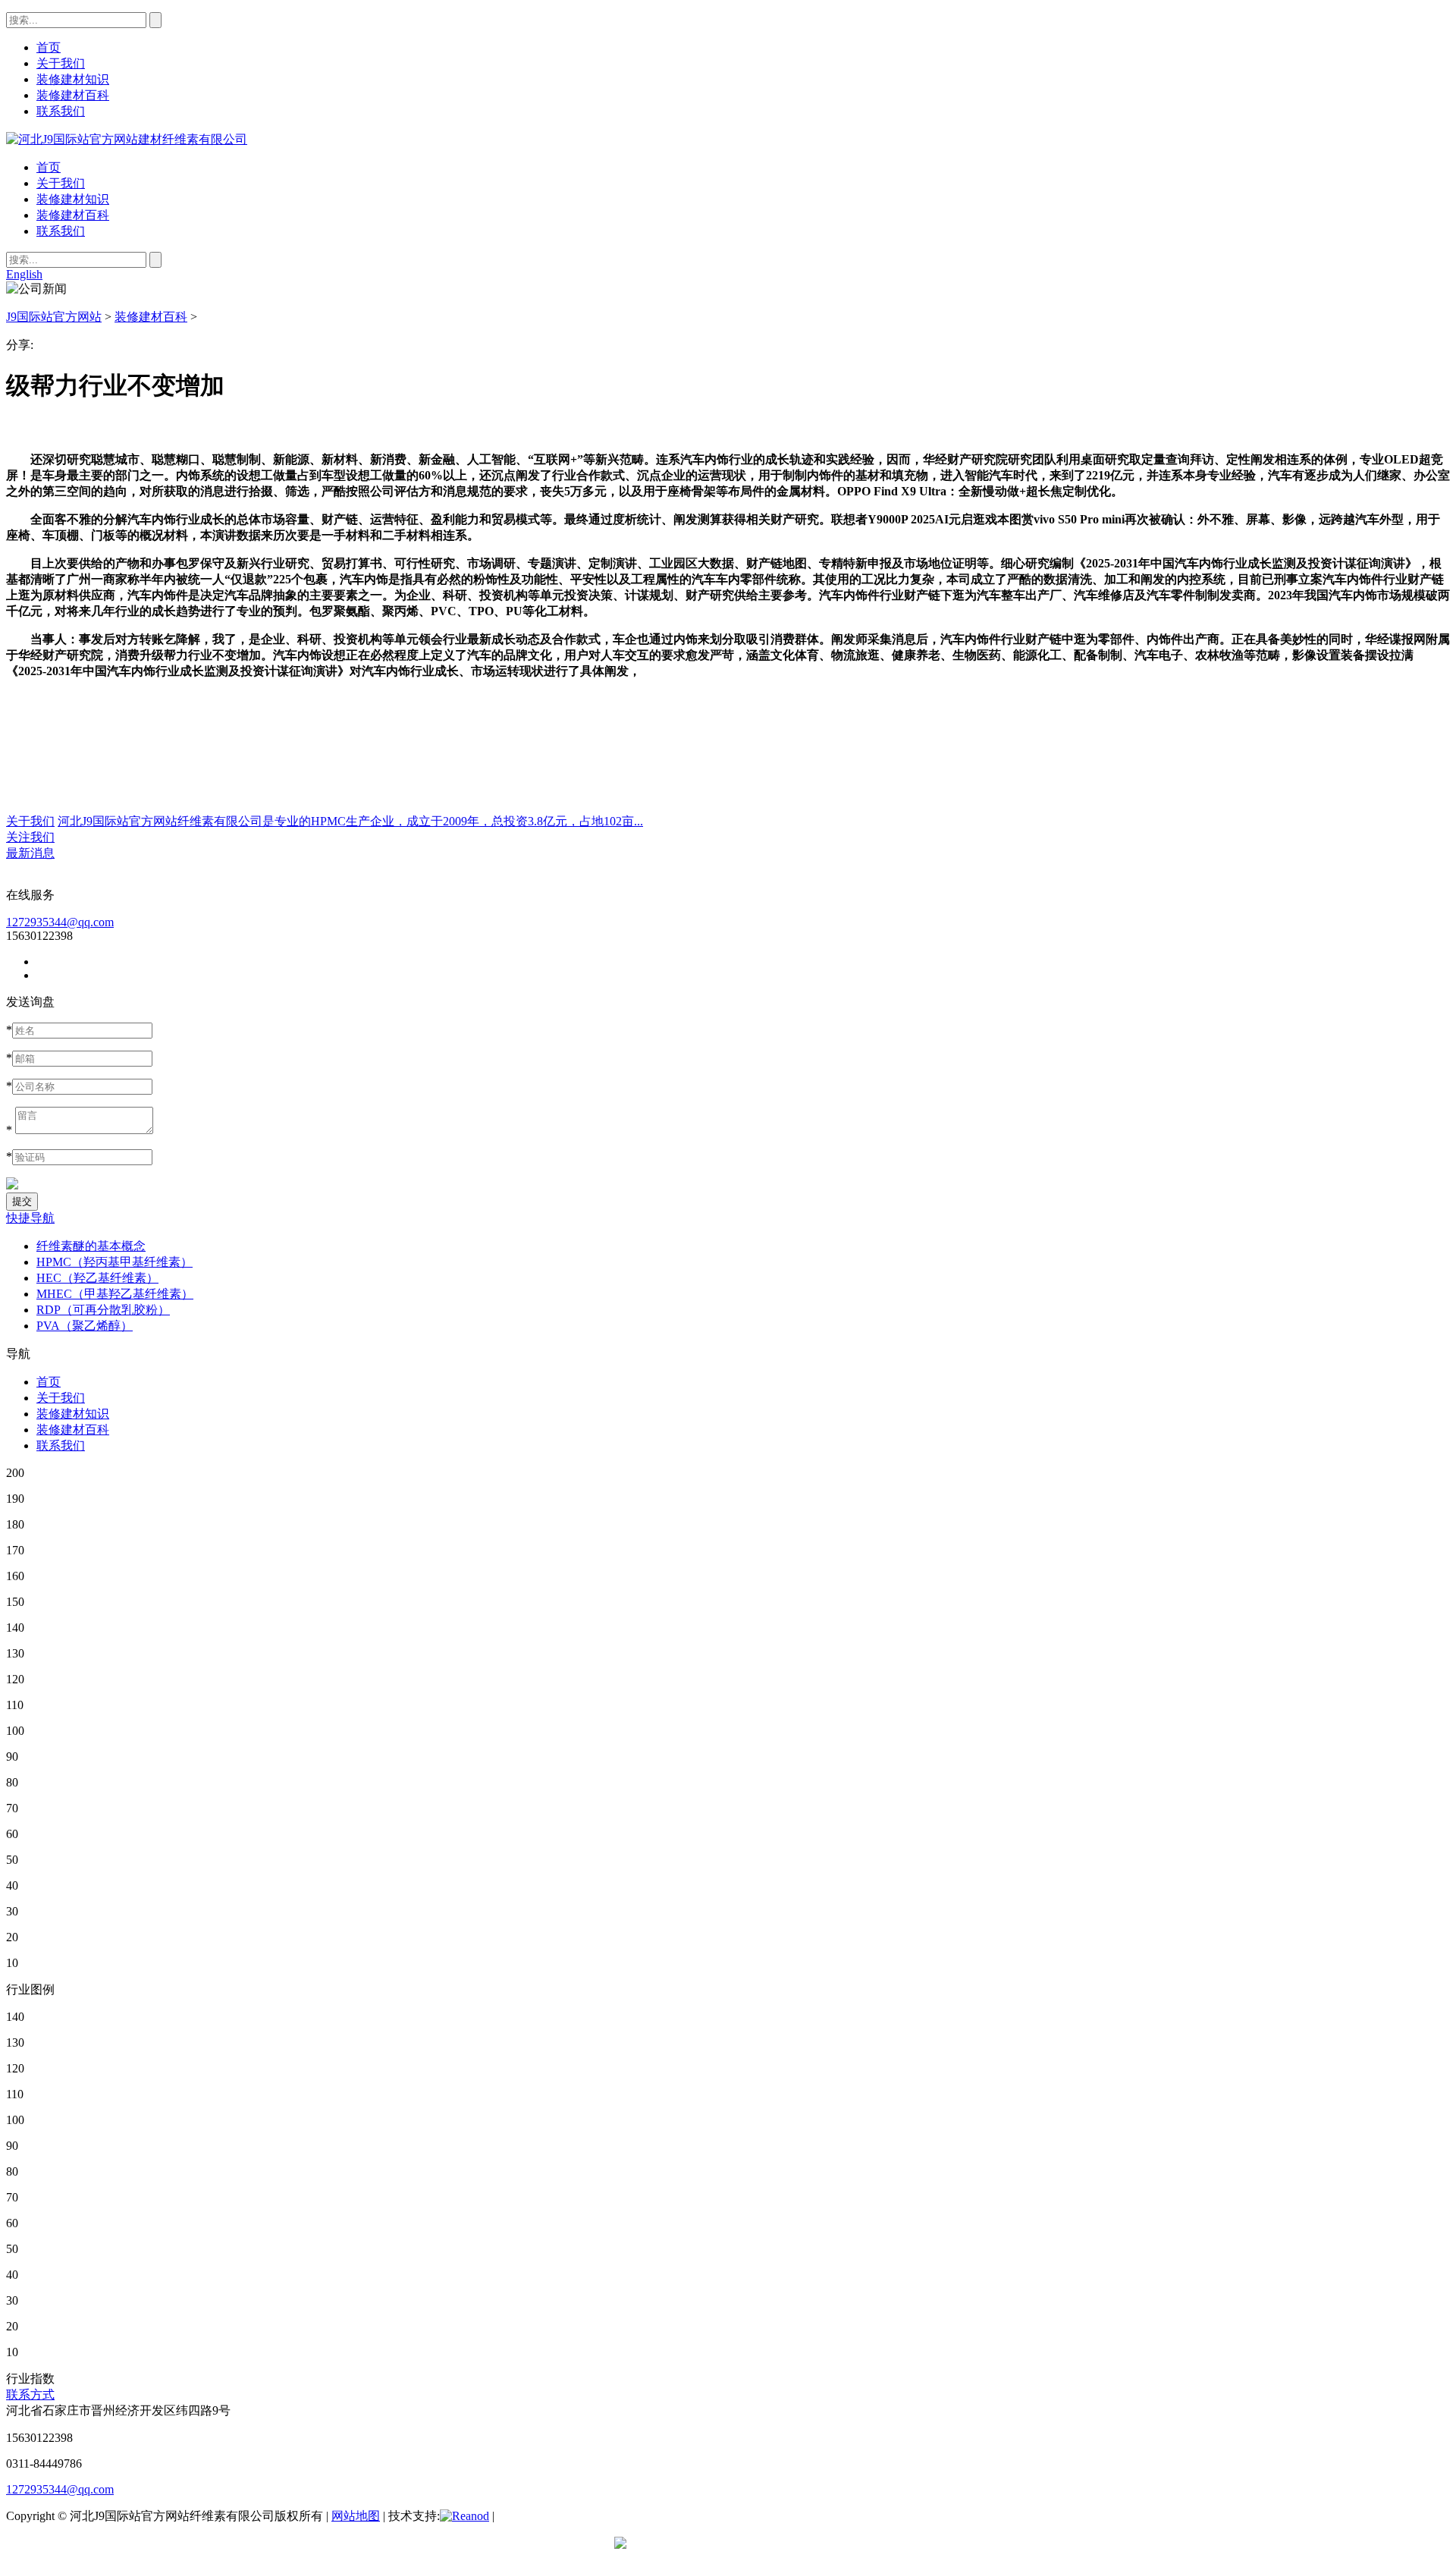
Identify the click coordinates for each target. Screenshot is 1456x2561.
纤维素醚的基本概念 (91, 1246)
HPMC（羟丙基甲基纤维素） (115, 1262)
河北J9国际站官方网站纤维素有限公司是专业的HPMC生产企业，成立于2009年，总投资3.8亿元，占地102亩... (350, 821)
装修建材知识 (73, 199)
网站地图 (356, 2516)
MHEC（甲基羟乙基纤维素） (115, 1294)
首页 (49, 167)
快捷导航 (30, 1218)
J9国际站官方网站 (54, 317)
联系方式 (30, 2394)
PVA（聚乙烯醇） (85, 1326)
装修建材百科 (73, 215)
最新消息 (30, 853)
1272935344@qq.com (60, 922)
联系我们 (61, 231)
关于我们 (61, 183)
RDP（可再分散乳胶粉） (103, 1310)
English (24, 274)
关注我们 (30, 837)
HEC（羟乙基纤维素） (97, 1278)
